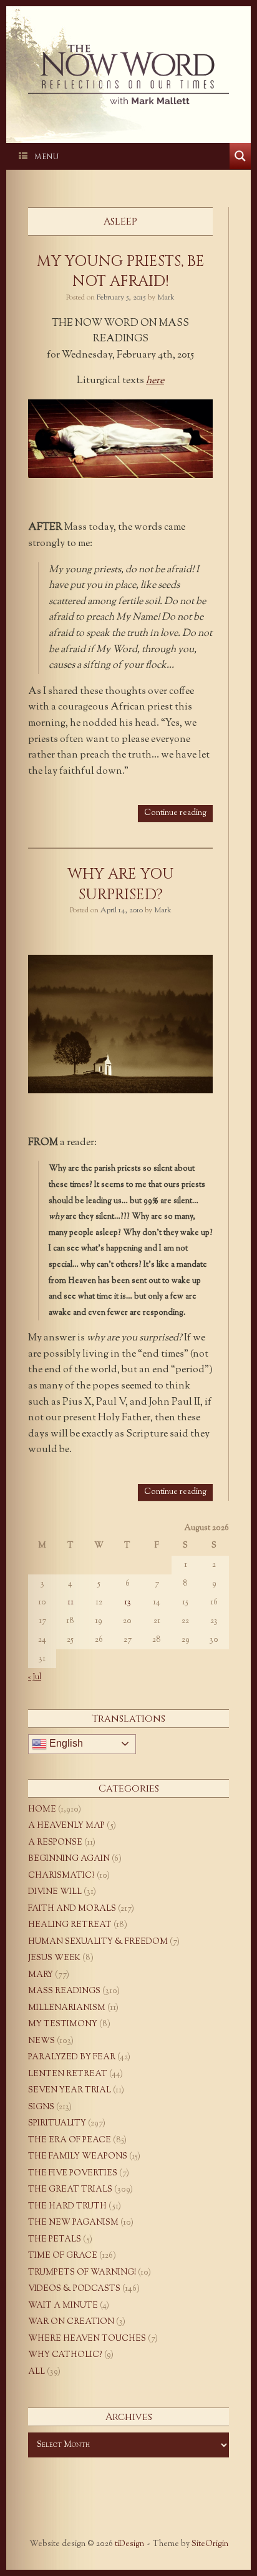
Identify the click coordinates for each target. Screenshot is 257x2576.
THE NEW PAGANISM (73, 2223)
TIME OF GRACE (63, 2256)
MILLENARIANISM (67, 2008)
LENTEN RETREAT (68, 2074)
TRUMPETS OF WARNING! (82, 2273)
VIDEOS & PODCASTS (74, 2289)
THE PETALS (55, 2240)
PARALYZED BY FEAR (72, 2057)
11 (70, 1603)
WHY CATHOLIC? (65, 2355)
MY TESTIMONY (63, 2024)
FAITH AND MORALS (72, 1909)
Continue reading (175, 813)
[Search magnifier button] (240, 156)
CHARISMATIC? (61, 1876)
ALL (36, 2372)
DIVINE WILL (55, 1892)
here (155, 381)
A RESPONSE (55, 1843)
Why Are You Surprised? (121, 884)
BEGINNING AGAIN (69, 1859)
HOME (42, 1810)
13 (128, 1603)
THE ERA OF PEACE (70, 2140)
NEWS (41, 2041)
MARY (41, 1975)
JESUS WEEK (54, 1958)
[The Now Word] (128, 75)
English (65, 1743)
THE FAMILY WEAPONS (78, 2157)
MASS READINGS (64, 1991)
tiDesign (129, 2544)
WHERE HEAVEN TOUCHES (87, 2339)
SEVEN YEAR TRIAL (70, 2091)
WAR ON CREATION (71, 2322)
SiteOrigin (210, 2544)
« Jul (35, 1677)
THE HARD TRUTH (67, 2207)
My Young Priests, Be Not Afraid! (121, 271)
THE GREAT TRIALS (70, 2190)
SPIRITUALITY (57, 2124)
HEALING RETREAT (70, 1925)
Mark (166, 298)
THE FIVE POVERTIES (73, 2173)
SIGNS (41, 2107)
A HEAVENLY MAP (66, 1826)
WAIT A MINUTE (63, 2306)
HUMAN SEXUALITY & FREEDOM (98, 1942)
